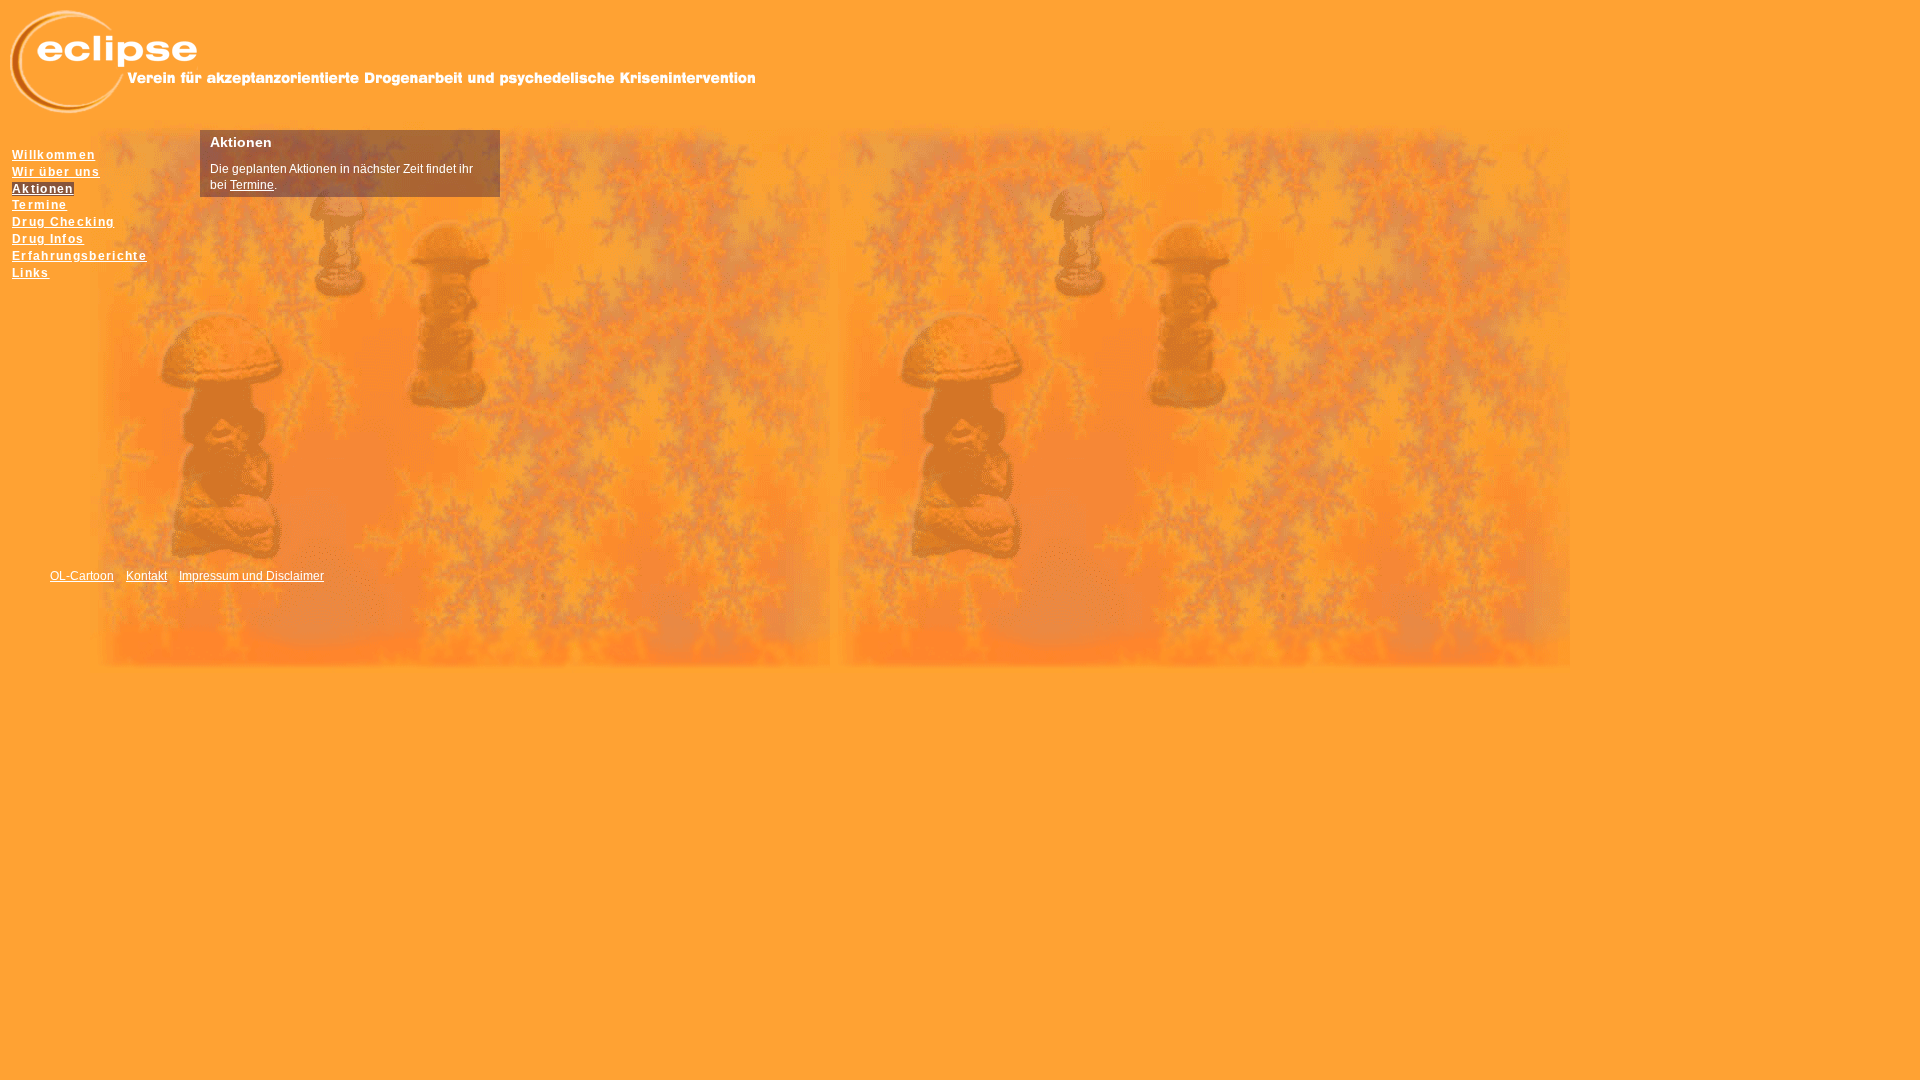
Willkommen (53, 155)
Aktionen (43, 189)
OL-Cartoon (82, 576)
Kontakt (146, 576)
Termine (252, 185)
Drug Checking (63, 222)
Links (31, 273)
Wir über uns (56, 172)
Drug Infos (48, 239)
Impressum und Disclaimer (251, 576)
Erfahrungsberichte (79, 256)
